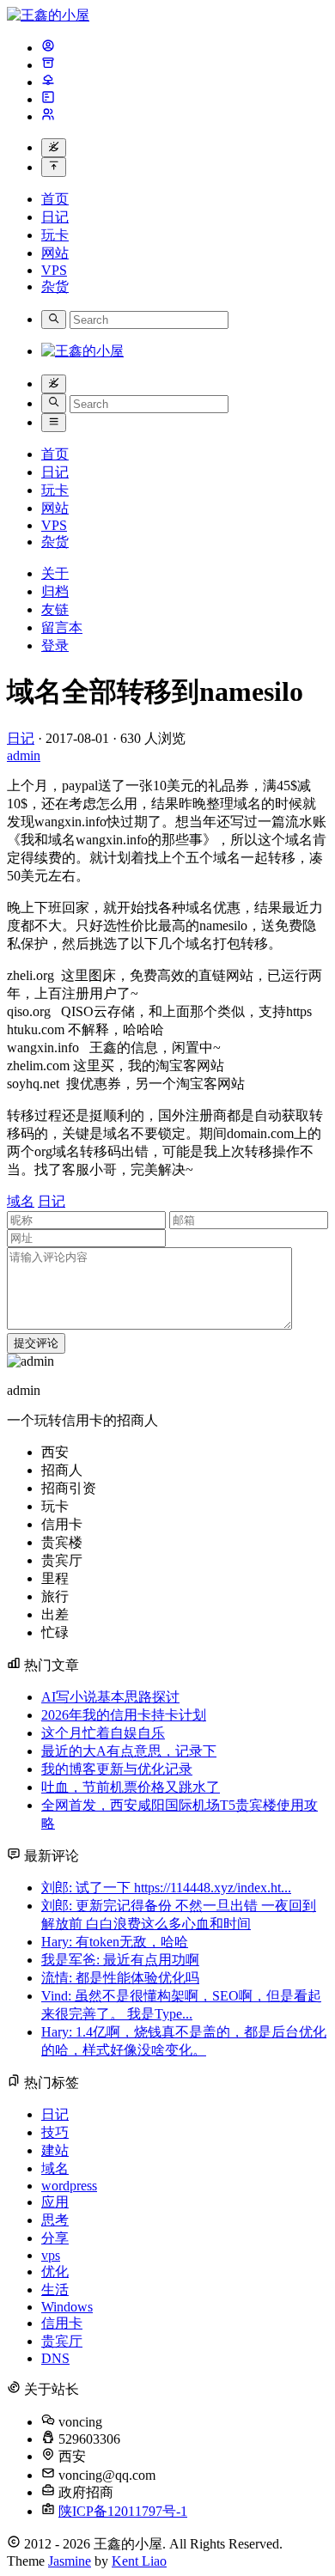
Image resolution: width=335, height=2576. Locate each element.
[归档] (48, 65)
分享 (55, 2238)
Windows (67, 2307)
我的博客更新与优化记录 (117, 1769)
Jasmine (70, 2561)
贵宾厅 (62, 2341)
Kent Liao (139, 2561)
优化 (55, 2272)
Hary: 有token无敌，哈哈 (115, 1942)
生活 (55, 2290)
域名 (21, 1201)
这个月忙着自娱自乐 (103, 1733)
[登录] (48, 116)
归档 (55, 591)
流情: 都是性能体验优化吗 (120, 1978)
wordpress (69, 2186)
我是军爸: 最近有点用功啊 (120, 1960)
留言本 (62, 627)
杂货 (55, 286)
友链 (55, 609)
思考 (55, 2220)
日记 (55, 217)
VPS (54, 270)
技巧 (55, 2132)
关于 (55, 573)
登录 (55, 646)
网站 (55, 253)
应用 (55, 2202)
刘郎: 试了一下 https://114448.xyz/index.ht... (166, 1888)
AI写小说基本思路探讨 (110, 1697)
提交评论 (36, 1343)
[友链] (48, 82)
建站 (55, 2150)
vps (51, 2255)
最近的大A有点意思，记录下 (129, 1751)
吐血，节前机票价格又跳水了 (131, 1787)
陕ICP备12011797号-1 (123, 2511)
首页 (55, 199)
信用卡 (62, 2323)
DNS (55, 2358)
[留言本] (48, 99)
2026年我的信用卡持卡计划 (124, 1715)
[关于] (48, 48)
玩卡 (55, 235)
